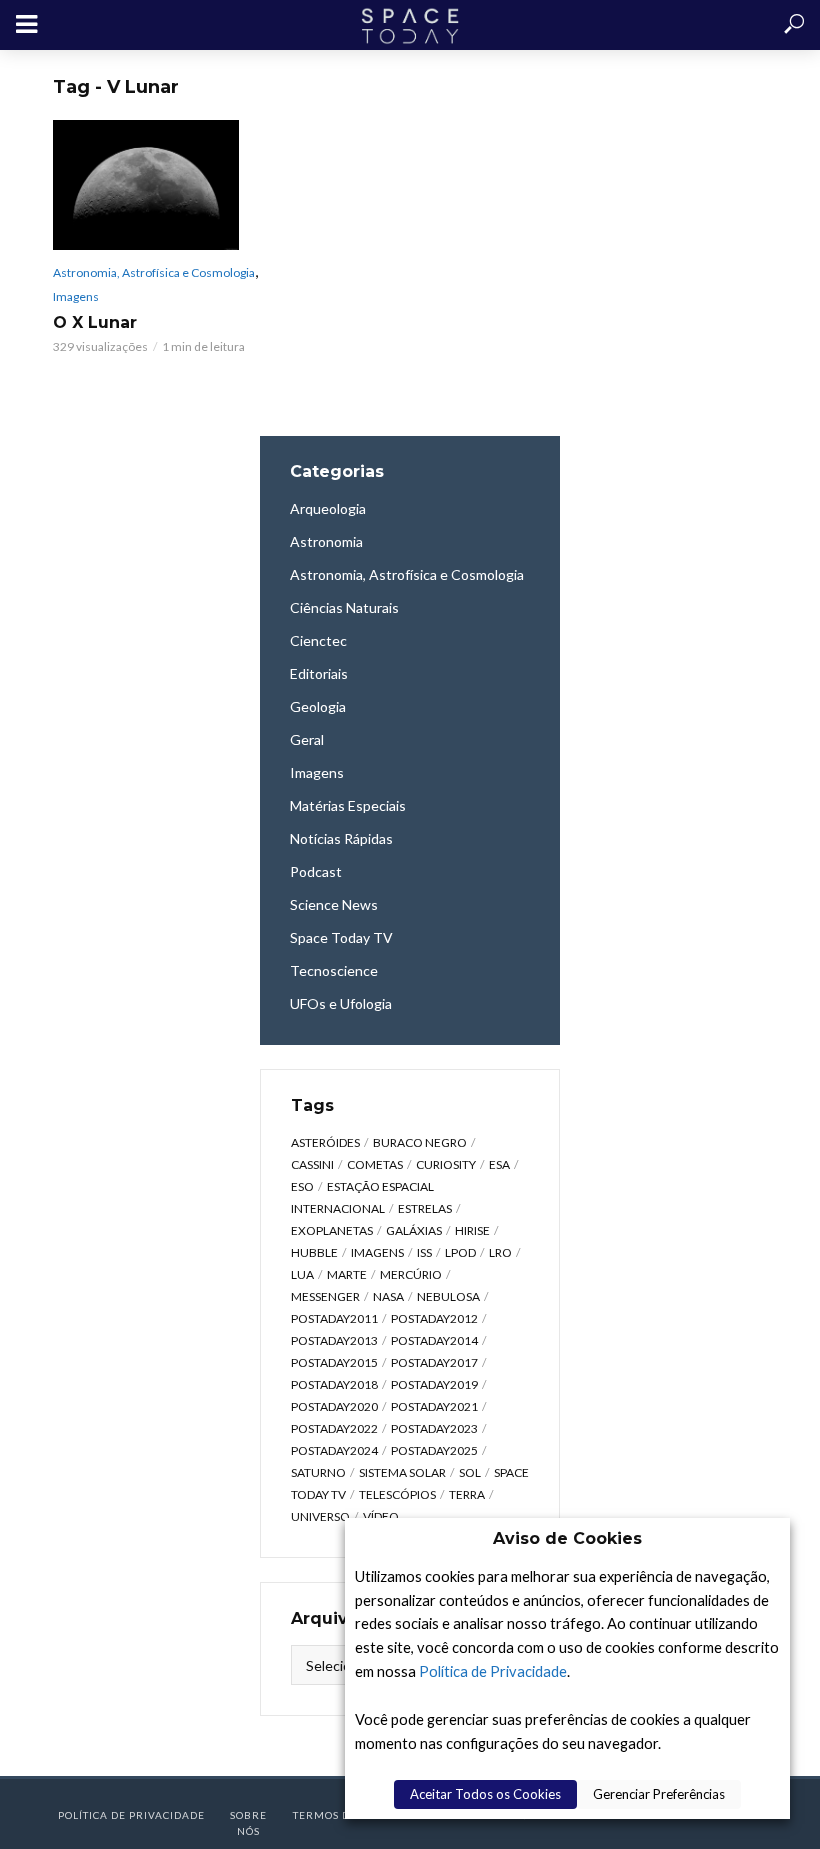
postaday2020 (334, 1406)
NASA (388, 1296)
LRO (500, 1252)
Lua (302, 1274)
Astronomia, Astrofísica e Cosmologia (154, 272)
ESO (302, 1186)
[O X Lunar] (160, 185)
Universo (320, 1516)
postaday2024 (334, 1450)
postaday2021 (434, 1406)
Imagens (76, 296)
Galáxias (414, 1230)
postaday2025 (434, 1450)
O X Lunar (95, 322)
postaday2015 (334, 1362)
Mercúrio (411, 1274)
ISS (424, 1252)
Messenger (325, 1296)
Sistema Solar (402, 1472)
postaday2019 (434, 1384)
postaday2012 (434, 1318)
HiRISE (472, 1230)
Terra (467, 1494)
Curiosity (446, 1164)
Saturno (318, 1472)
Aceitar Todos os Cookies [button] (485, 1794)
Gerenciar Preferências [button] (659, 1794)
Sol (470, 1472)
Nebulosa (448, 1296)
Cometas (375, 1164)
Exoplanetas (332, 1230)
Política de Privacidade (493, 1671)
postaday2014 (434, 1340)
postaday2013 (334, 1340)
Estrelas (425, 1208)
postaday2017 (434, 1362)
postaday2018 (334, 1384)
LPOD (460, 1252)
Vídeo (381, 1516)
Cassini (312, 1164)
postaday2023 (434, 1428)
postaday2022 (334, 1428)
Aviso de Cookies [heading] (567, 1538)
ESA (499, 1164)
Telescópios (397, 1494)
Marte (347, 1274)
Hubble (314, 1252)
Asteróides (325, 1142)
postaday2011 (334, 1318)
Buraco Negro (420, 1142)
